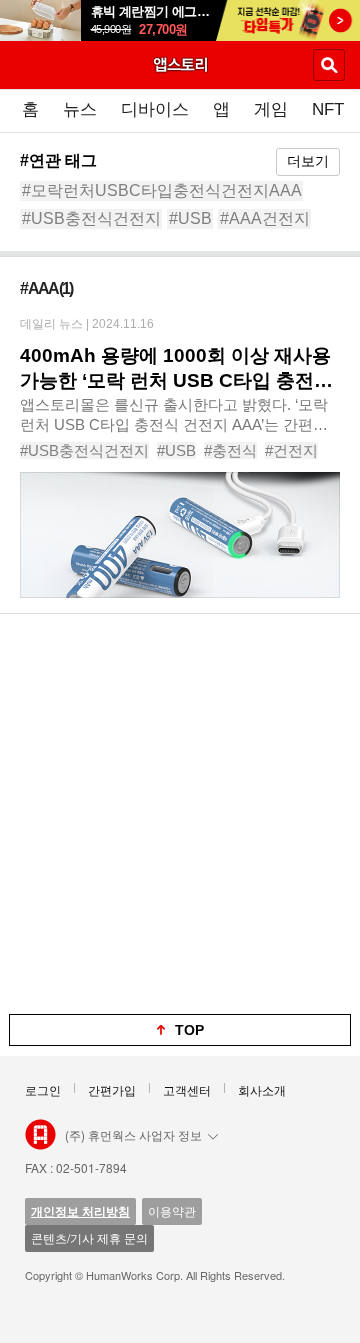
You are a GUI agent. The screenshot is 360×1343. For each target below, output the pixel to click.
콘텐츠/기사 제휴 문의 (89, 1237)
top (189, 1030)
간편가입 (112, 1089)
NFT (328, 109)
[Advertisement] (180, 814)
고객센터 (187, 1089)
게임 (271, 109)
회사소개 (262, 1089)
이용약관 (172, 1210)
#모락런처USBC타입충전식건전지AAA (162, 190)
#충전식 (230, 450)
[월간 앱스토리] (180, 64)
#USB (190, 218)
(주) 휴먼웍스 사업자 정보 (133, 1134)
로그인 (43, 1089)
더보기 (308, 161)
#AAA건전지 (265, 218)
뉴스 (80, 109)
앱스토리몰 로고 (40, 1135)
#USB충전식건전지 (91, 218)
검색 (329, 65)
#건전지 (291, 450)
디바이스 (155, 109)
